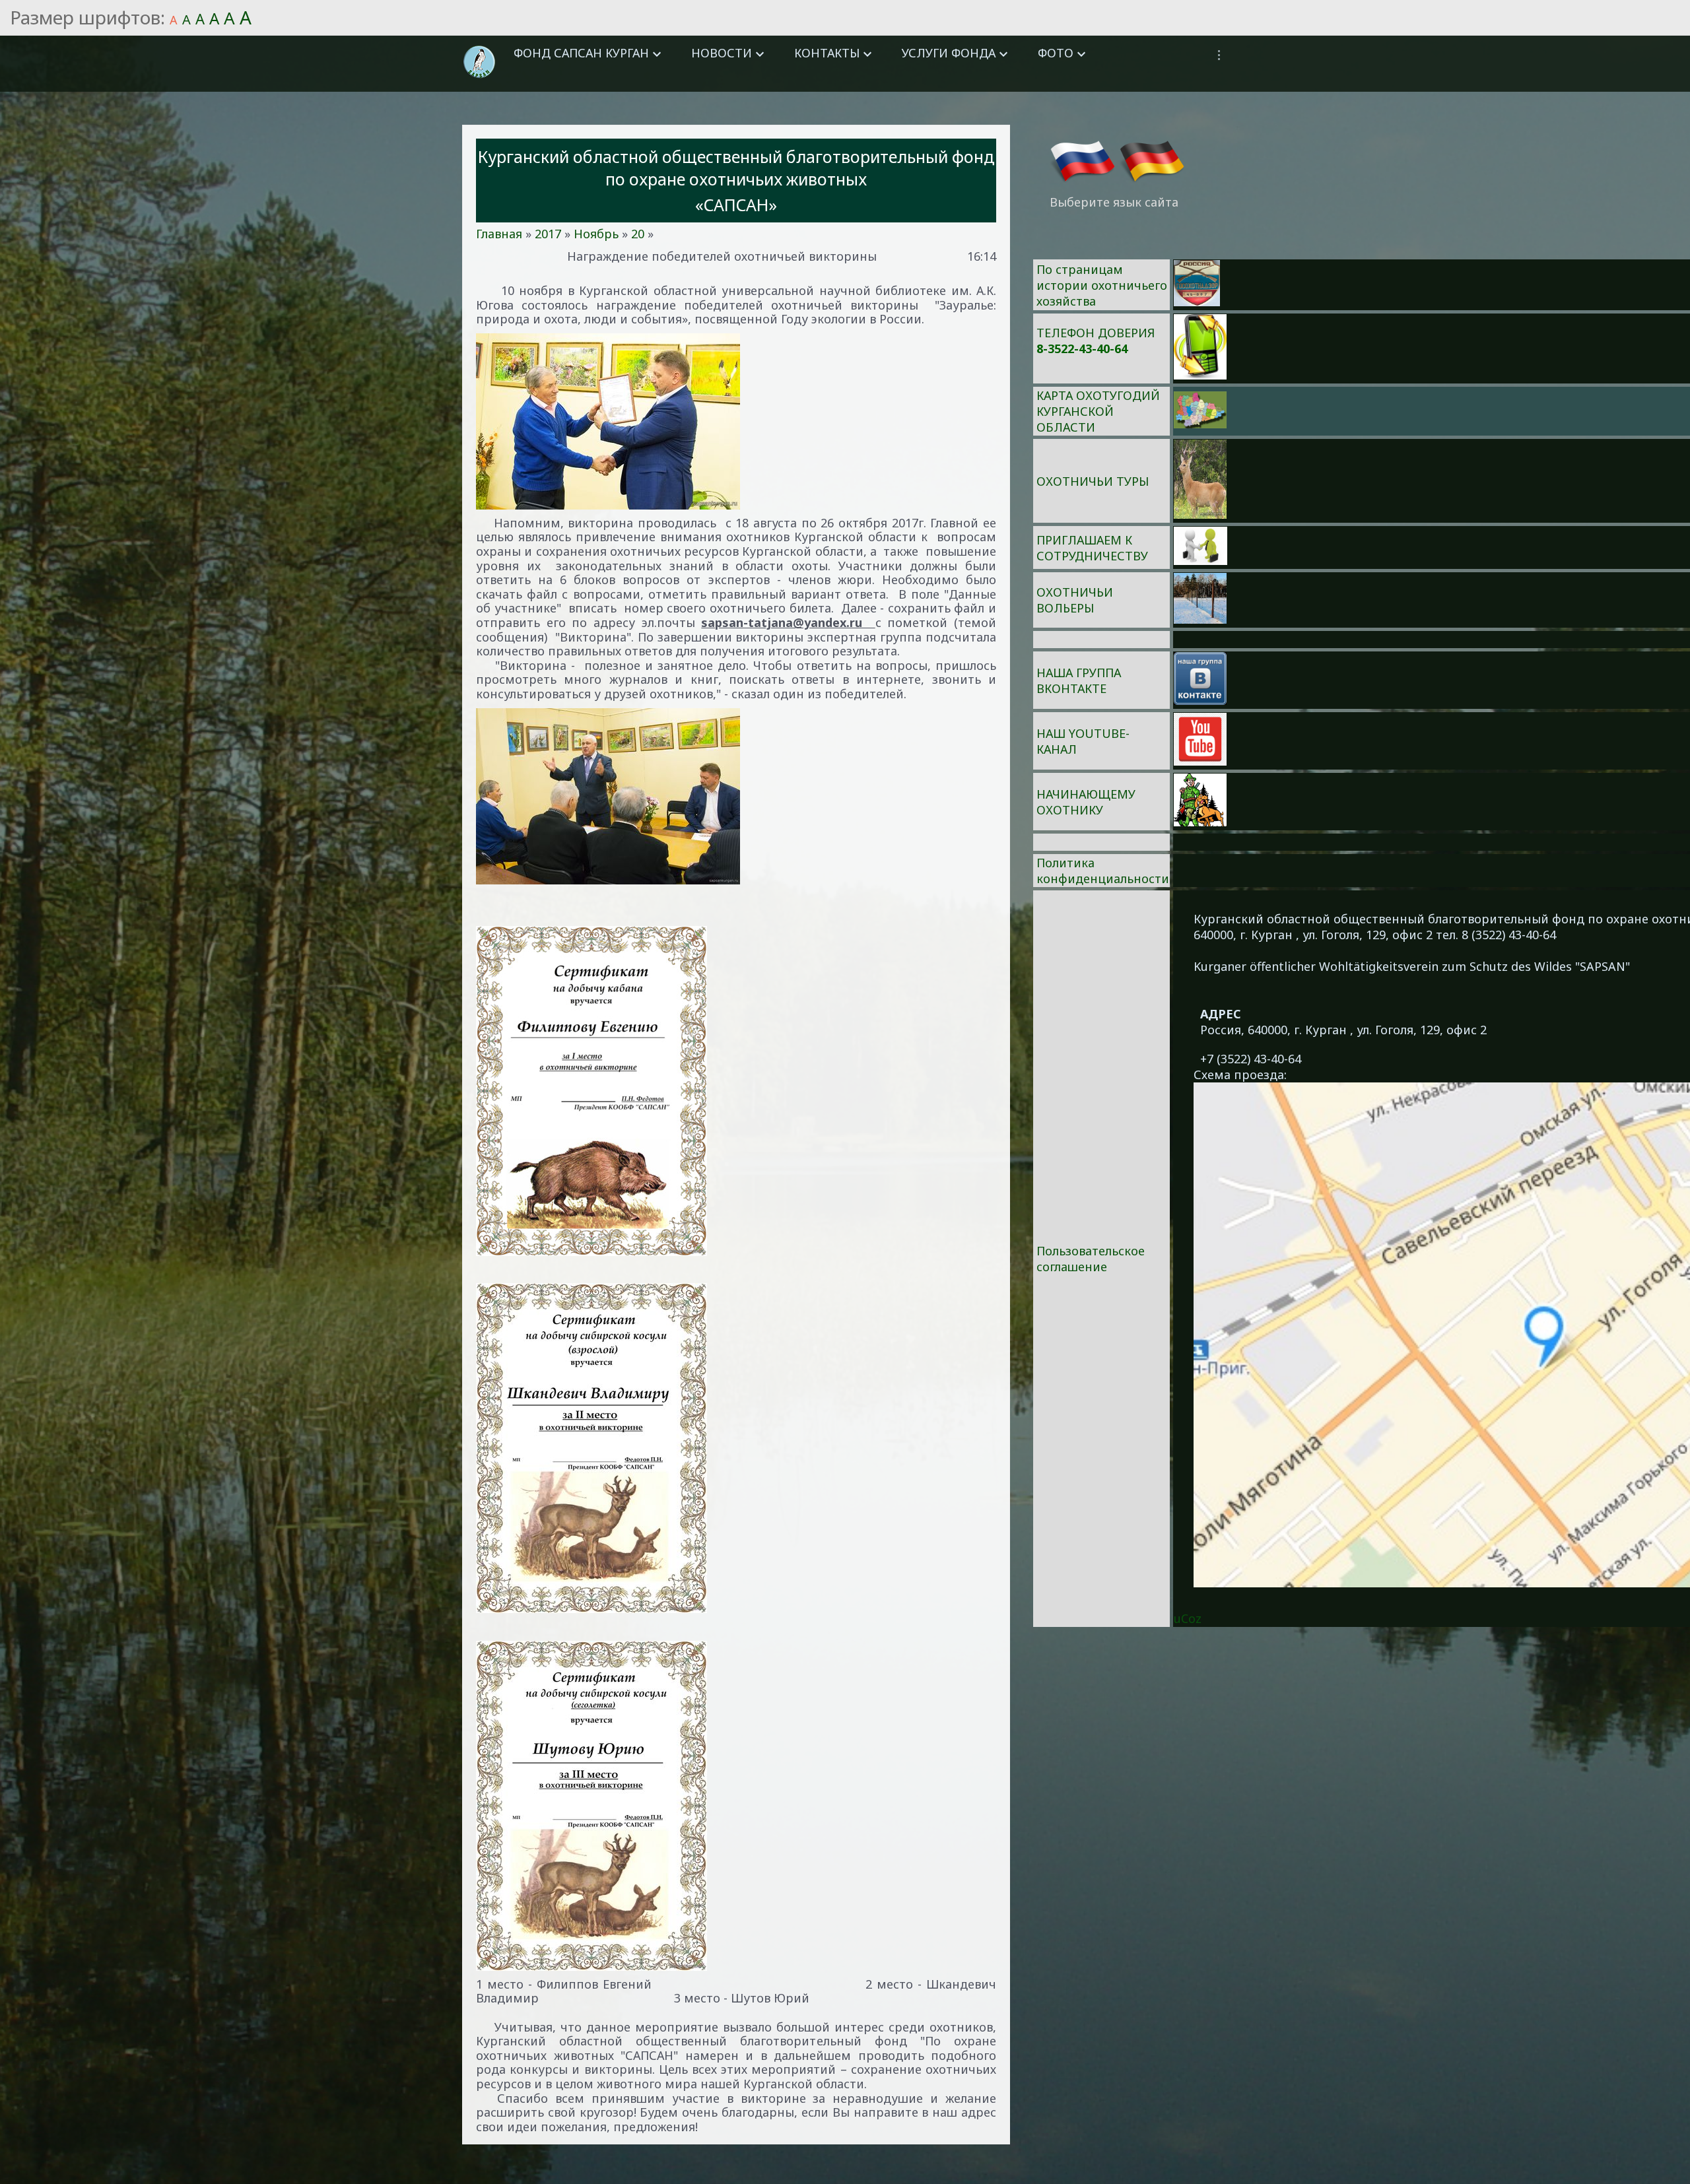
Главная (499, 234)
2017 (548, 234)
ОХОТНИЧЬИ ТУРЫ (1093, 481)
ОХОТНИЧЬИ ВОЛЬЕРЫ (1075, 600)
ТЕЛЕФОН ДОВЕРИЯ (1096, 333)
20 (638, 234)
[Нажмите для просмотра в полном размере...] (736, 421)
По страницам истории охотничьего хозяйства (1102, 285)
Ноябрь (596, 234)
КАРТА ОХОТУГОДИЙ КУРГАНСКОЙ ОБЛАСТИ (1098, 411)
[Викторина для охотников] (1197, 302)
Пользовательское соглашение (1091, 1259)
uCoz (1188, 1618)
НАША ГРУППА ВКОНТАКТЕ (1079, 680)
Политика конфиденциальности (1103, 871)
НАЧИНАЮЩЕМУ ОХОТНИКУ (1086, 802)
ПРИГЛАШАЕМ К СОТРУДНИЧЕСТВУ (1092, 548)
